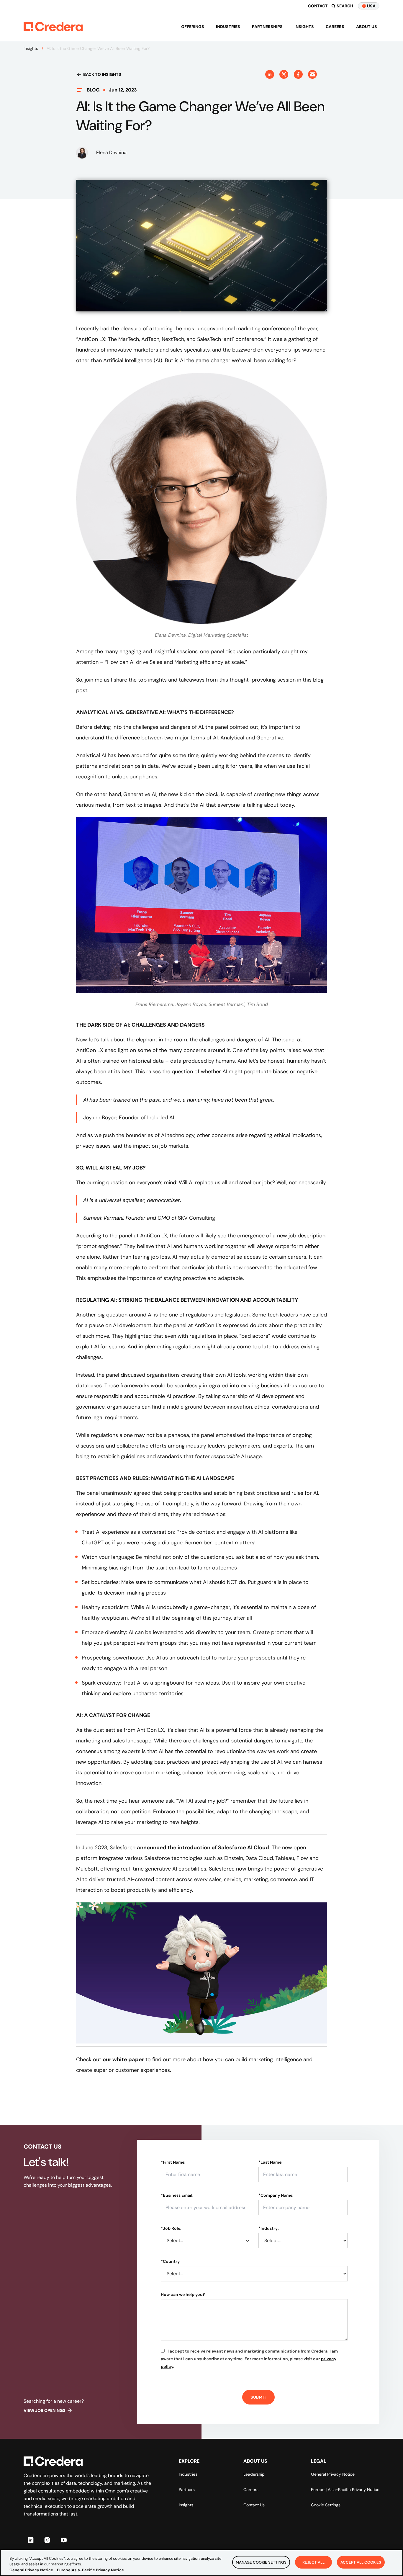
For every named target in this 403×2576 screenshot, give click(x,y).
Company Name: (276, 2195)
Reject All (313, 2562)
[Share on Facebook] (298, 74)
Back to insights (102, 74)
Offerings (193, 27)
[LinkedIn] (31, 2540)
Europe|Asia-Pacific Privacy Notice (90, 2570)
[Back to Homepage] (53, 27)
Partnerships (267, 27)
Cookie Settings (326, 2505)
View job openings (45, 2410)
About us (367, 27)
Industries (228, 27)
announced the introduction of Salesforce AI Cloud (203, 1848)
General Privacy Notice (333, 2474)
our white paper (123, 2059)
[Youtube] (64, 2540)
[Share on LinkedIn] (270, 74)
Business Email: (177, 2195)
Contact (318, 6)
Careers (335, 27)
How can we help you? (183, 2294)
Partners (187, 2490)
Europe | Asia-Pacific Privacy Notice (345, 2490)
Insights (304, 27)
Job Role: (171, 2228)
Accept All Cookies (361, 2562)
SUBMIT (258, 2397)
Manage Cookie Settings (261, 2562)
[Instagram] (47, 2540)
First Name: (173, 2162)
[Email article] (312, 74)
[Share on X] (284, 74)
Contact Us (254, 2505)
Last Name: (271, 2162)
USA (371, 6)
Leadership (254, 2474)
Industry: (269, 2228)
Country (170, 2261)
